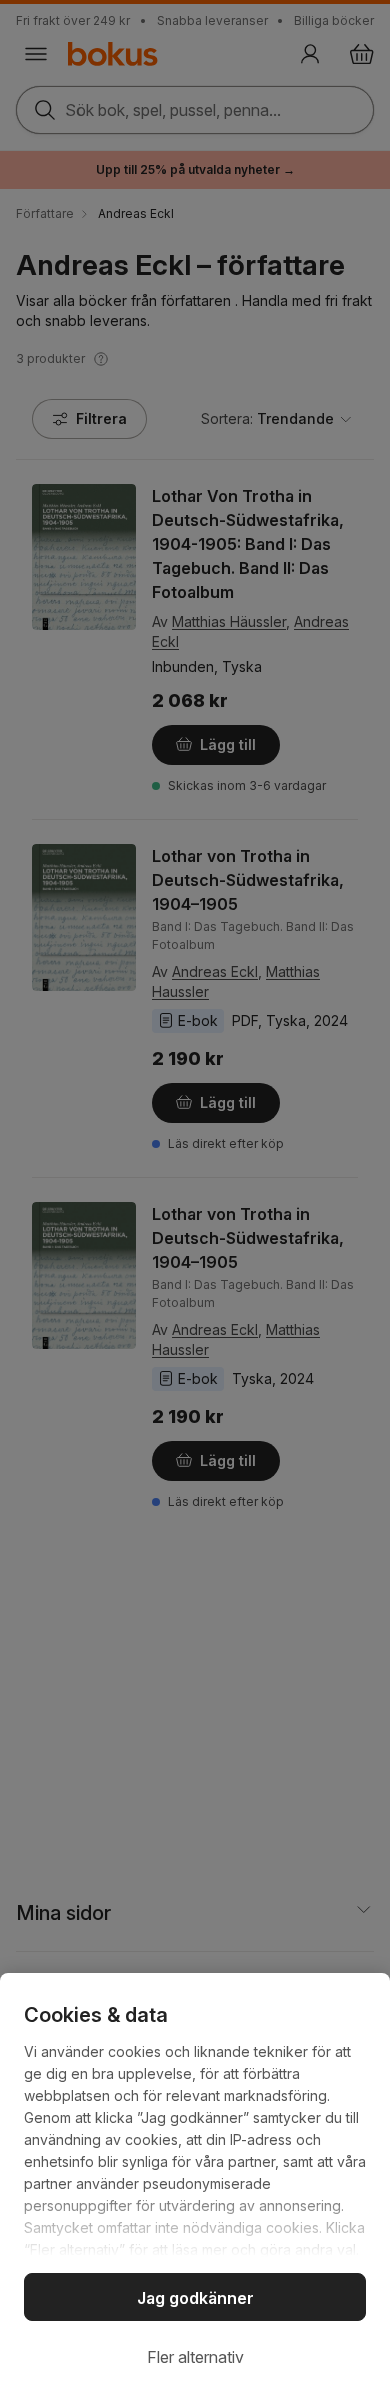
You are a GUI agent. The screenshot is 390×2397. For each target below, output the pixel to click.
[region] (195, 2185)
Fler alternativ (195, 2357)
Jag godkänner (195, 2298)
